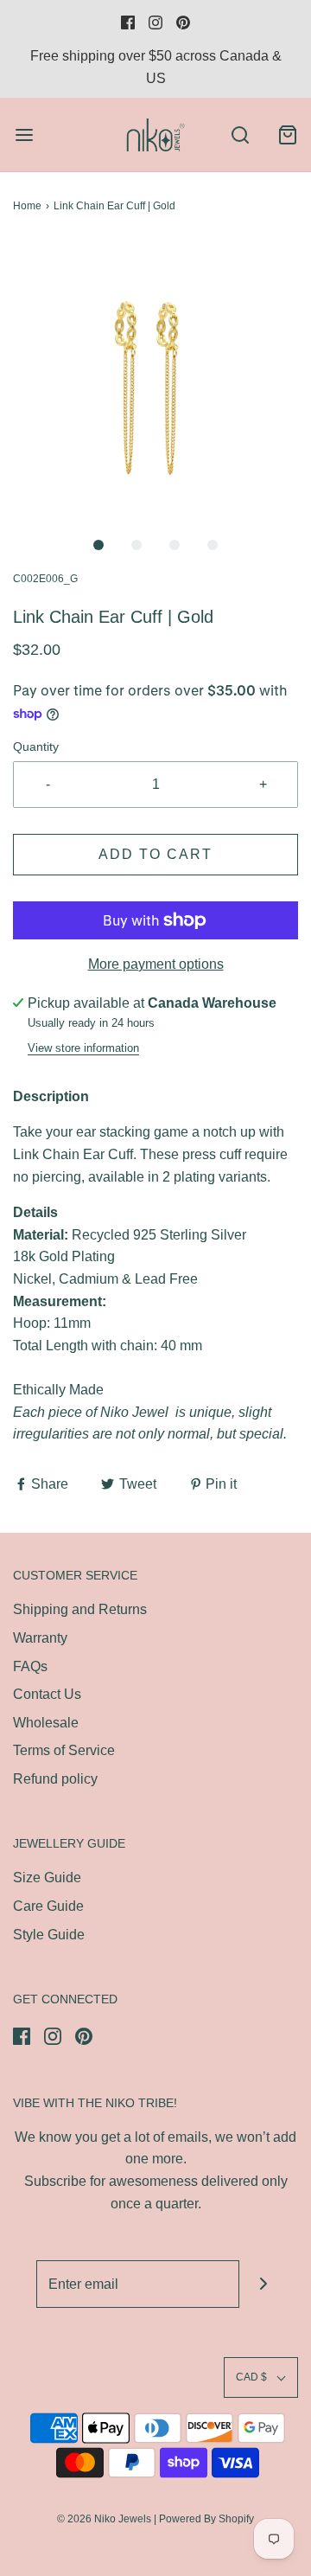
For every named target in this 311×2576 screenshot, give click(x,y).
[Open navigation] (24, 135)
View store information (83, 1048)
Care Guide (48, 1906)
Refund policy (55, 1779)
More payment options (156, 964)
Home (27, 206)
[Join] (263, 2284)
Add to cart (155, 854)
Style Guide (49, 1935)
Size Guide (47, 1878)
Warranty (40, 1638)
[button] (155, 383)
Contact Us (47, 1694)
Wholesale (46, 1723)
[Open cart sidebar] (287, 135)
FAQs (30, 1666)
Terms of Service (64, 1750)
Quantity (36, 747)
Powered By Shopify (206, 2519)
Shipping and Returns (80, 1609)
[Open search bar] (240, 135)
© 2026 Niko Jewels (104, 2519)
